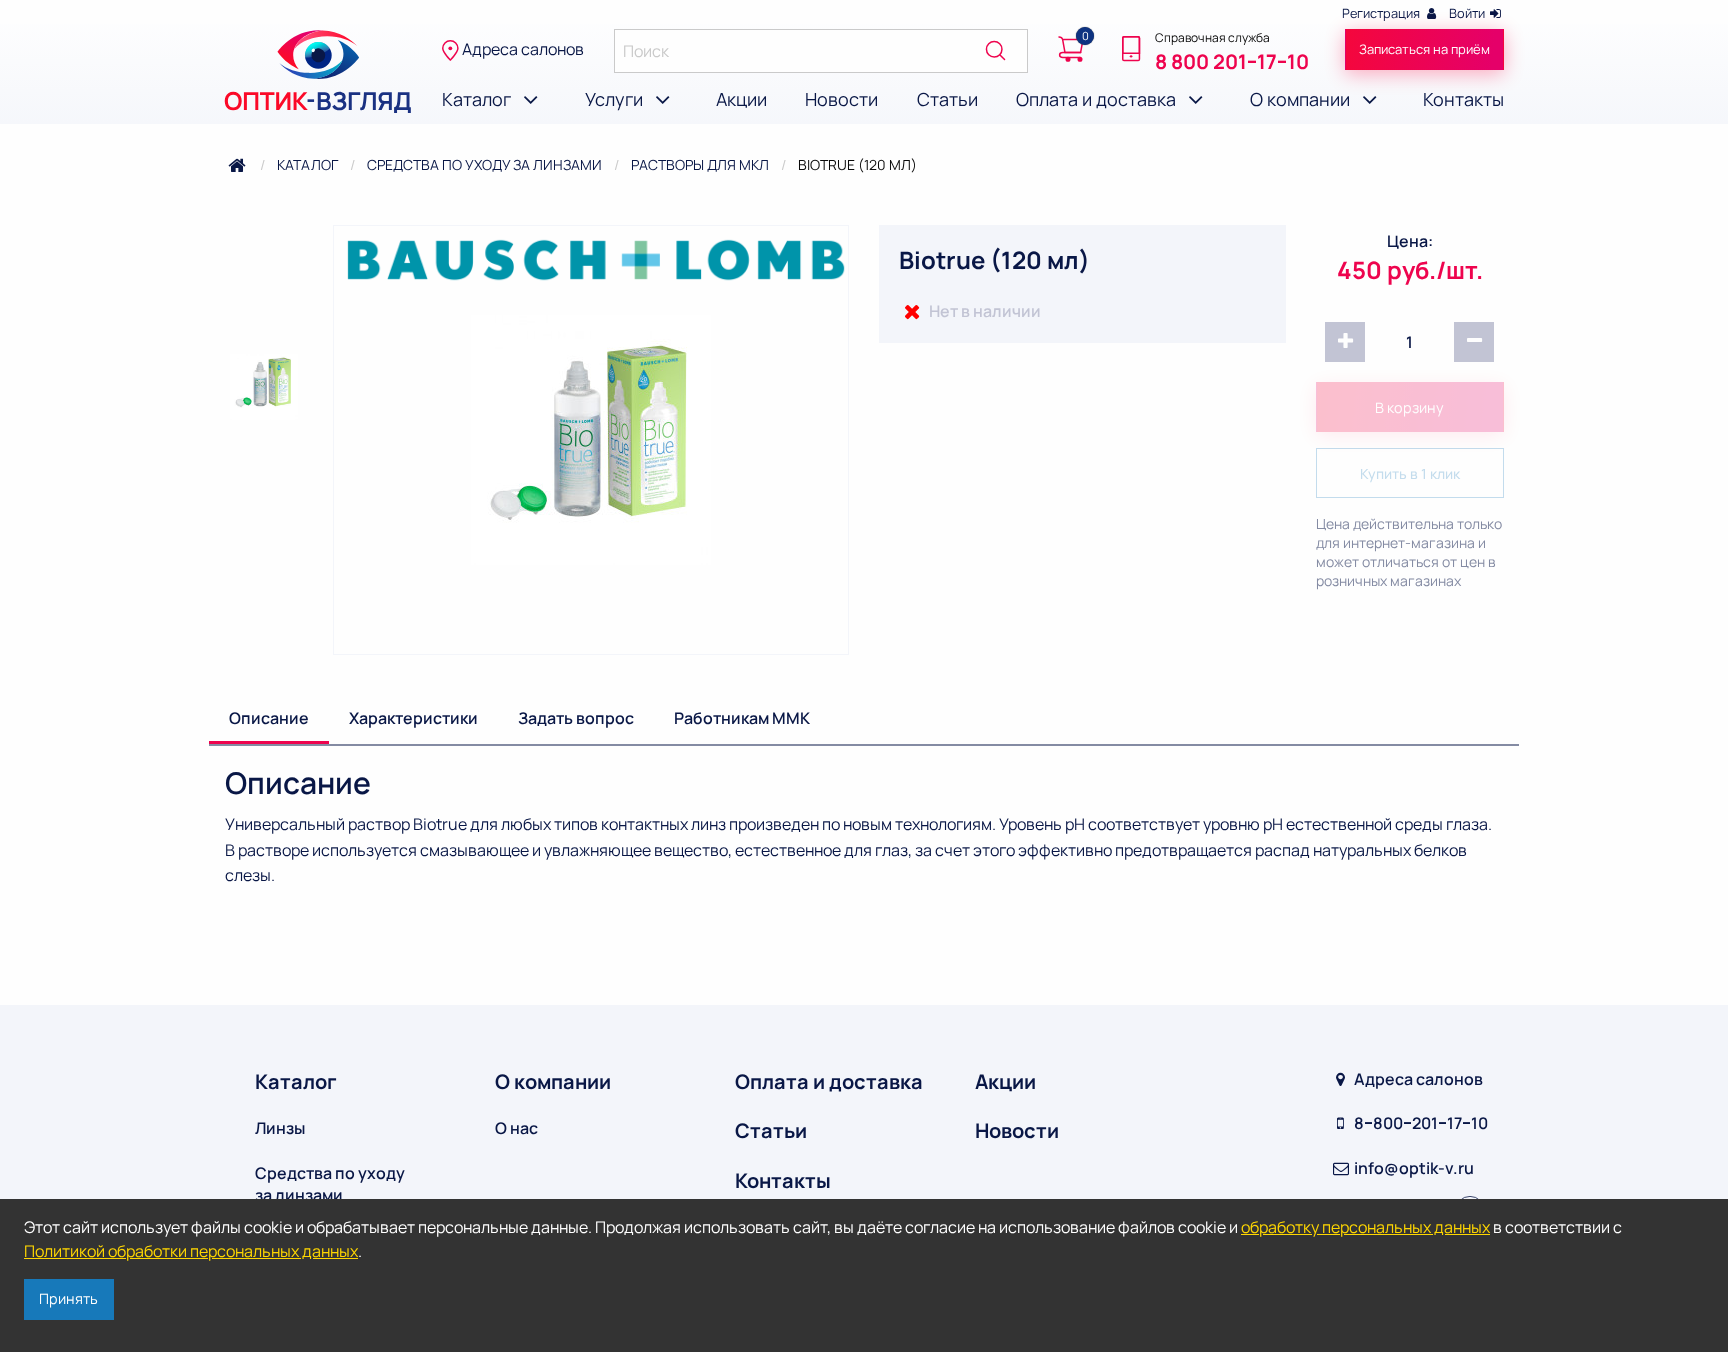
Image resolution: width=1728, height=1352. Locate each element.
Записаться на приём (1424, 49)
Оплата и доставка (829, 1081)
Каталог (307, 164)
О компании (553, 1081)
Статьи (771, 1130)
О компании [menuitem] (1302, 99)
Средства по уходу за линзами (484, 164)
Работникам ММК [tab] (742, 718)
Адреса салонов (521, 49)
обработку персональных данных (1365, 1227)
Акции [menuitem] (741, 99)
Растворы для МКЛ (700, 164)
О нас (516, 1128)
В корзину (1409, 407)
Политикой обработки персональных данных (191, 1251)
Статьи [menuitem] (947, 99)
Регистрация (1382, 13)
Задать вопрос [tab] (576, 718)
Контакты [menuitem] (1463, 99)
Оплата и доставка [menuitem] (1098, 99)
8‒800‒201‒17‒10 (1419, 1123)
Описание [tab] (269, 718)
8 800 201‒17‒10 (1232, 61)
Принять (68, 1298)
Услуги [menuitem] (616, 99)
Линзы (280, 1128)
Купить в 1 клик (1410, 473)
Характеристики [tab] (413, 718)
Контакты (783, 1180)
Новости (1017, 1130)
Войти (1468, 13)
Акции (1005, 1081)
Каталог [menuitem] (478, 99)
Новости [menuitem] (841, 99)
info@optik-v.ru (1412, 1168)
